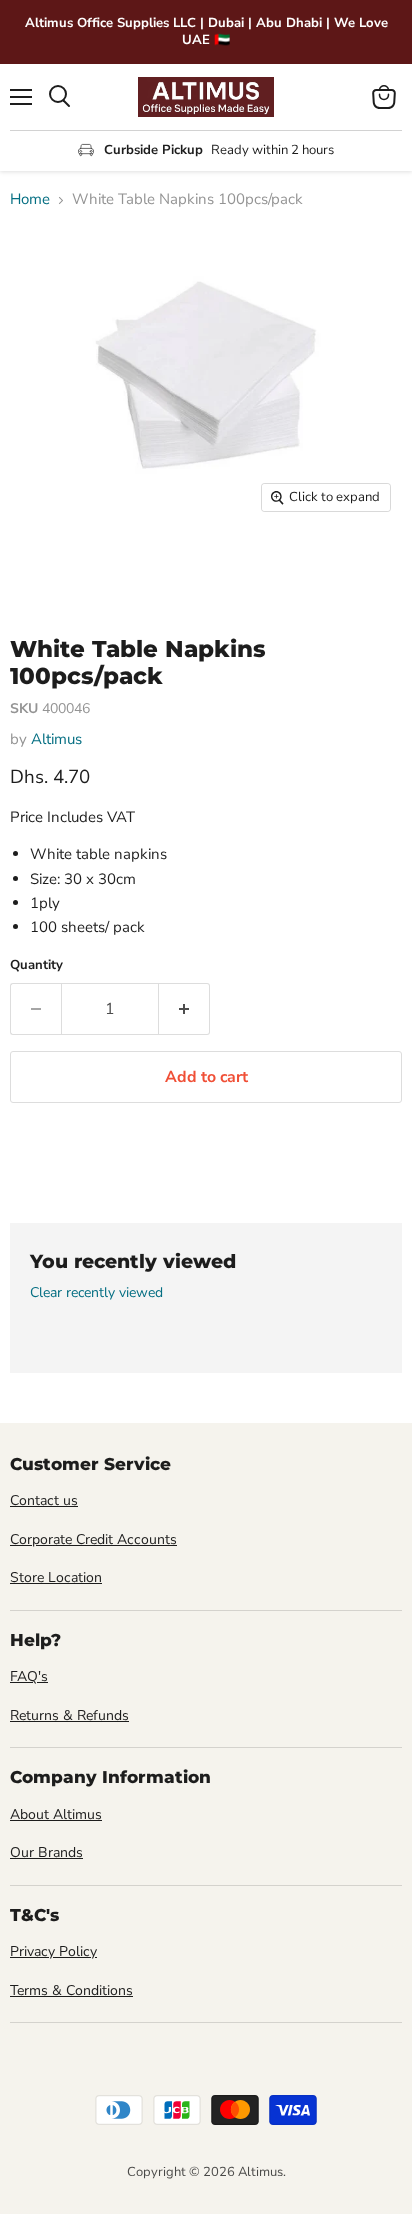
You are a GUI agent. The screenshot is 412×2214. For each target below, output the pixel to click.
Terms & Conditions (71, 1990)
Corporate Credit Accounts (93, 1539)
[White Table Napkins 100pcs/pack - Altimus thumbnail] (43, 567)
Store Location (56, 1577)
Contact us (44, 1500)
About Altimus (56, 1814)
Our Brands (46, 1852)
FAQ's (29, 1676)
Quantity (36, 965)
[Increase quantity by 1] (184, 1009)
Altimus (56, 739)
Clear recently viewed (96, 1293)
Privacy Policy (53, 1951)
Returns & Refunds (69, 1715)
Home (30, 199)
